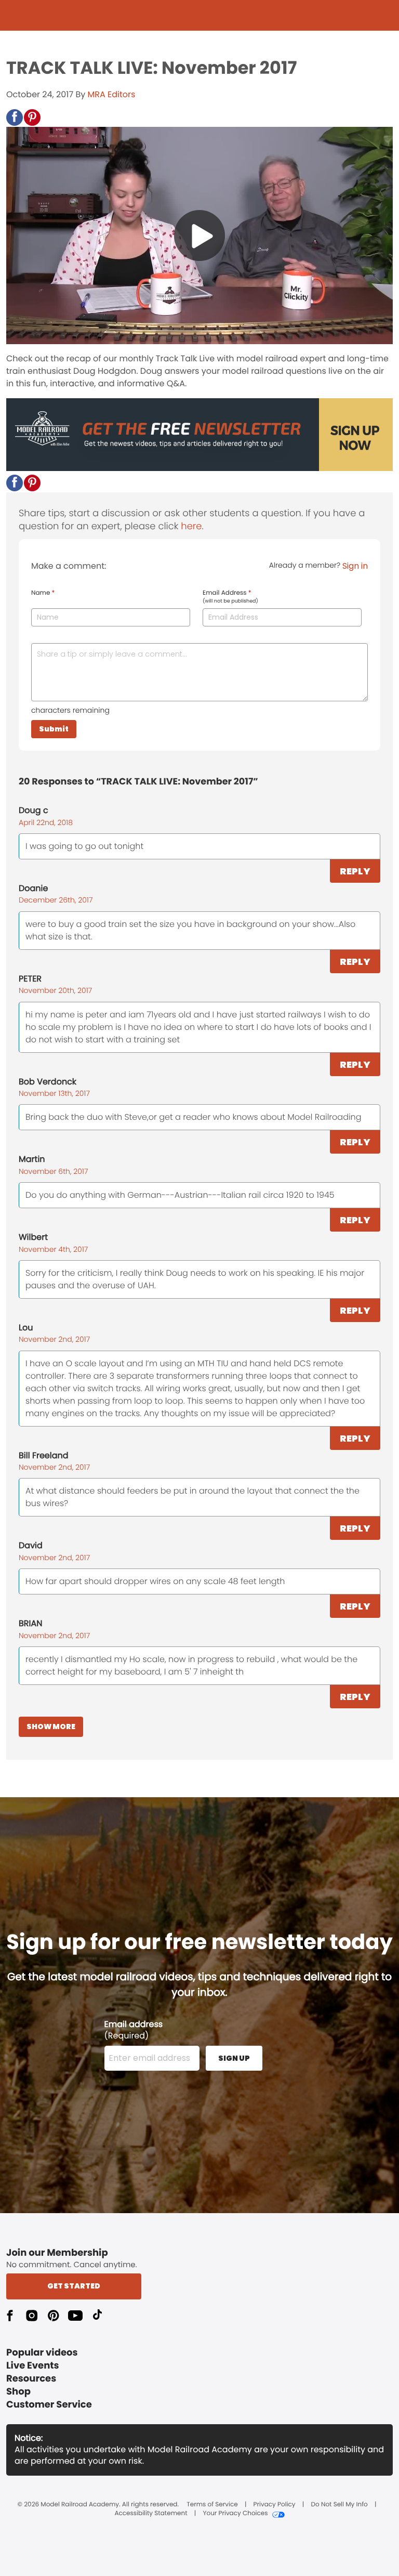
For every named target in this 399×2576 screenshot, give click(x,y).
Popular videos (42, 2353)
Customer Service (49, 2405)
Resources (31, 2379)
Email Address (230, 597)
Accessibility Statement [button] (151, 2514)
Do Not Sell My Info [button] (340, 2505)
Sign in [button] (355, 566)
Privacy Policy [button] (275, 2505)
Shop (18, 2392)
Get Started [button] (74, 2286)
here (191, 526)
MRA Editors (112, 94)
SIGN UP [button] (234, 2058)
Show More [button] (51, 1727)
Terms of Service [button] (212, 2505)
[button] (15, 117)
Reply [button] (355, 871)
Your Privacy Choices (235, 2514)
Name (43, 593)
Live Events (33, 2366)
